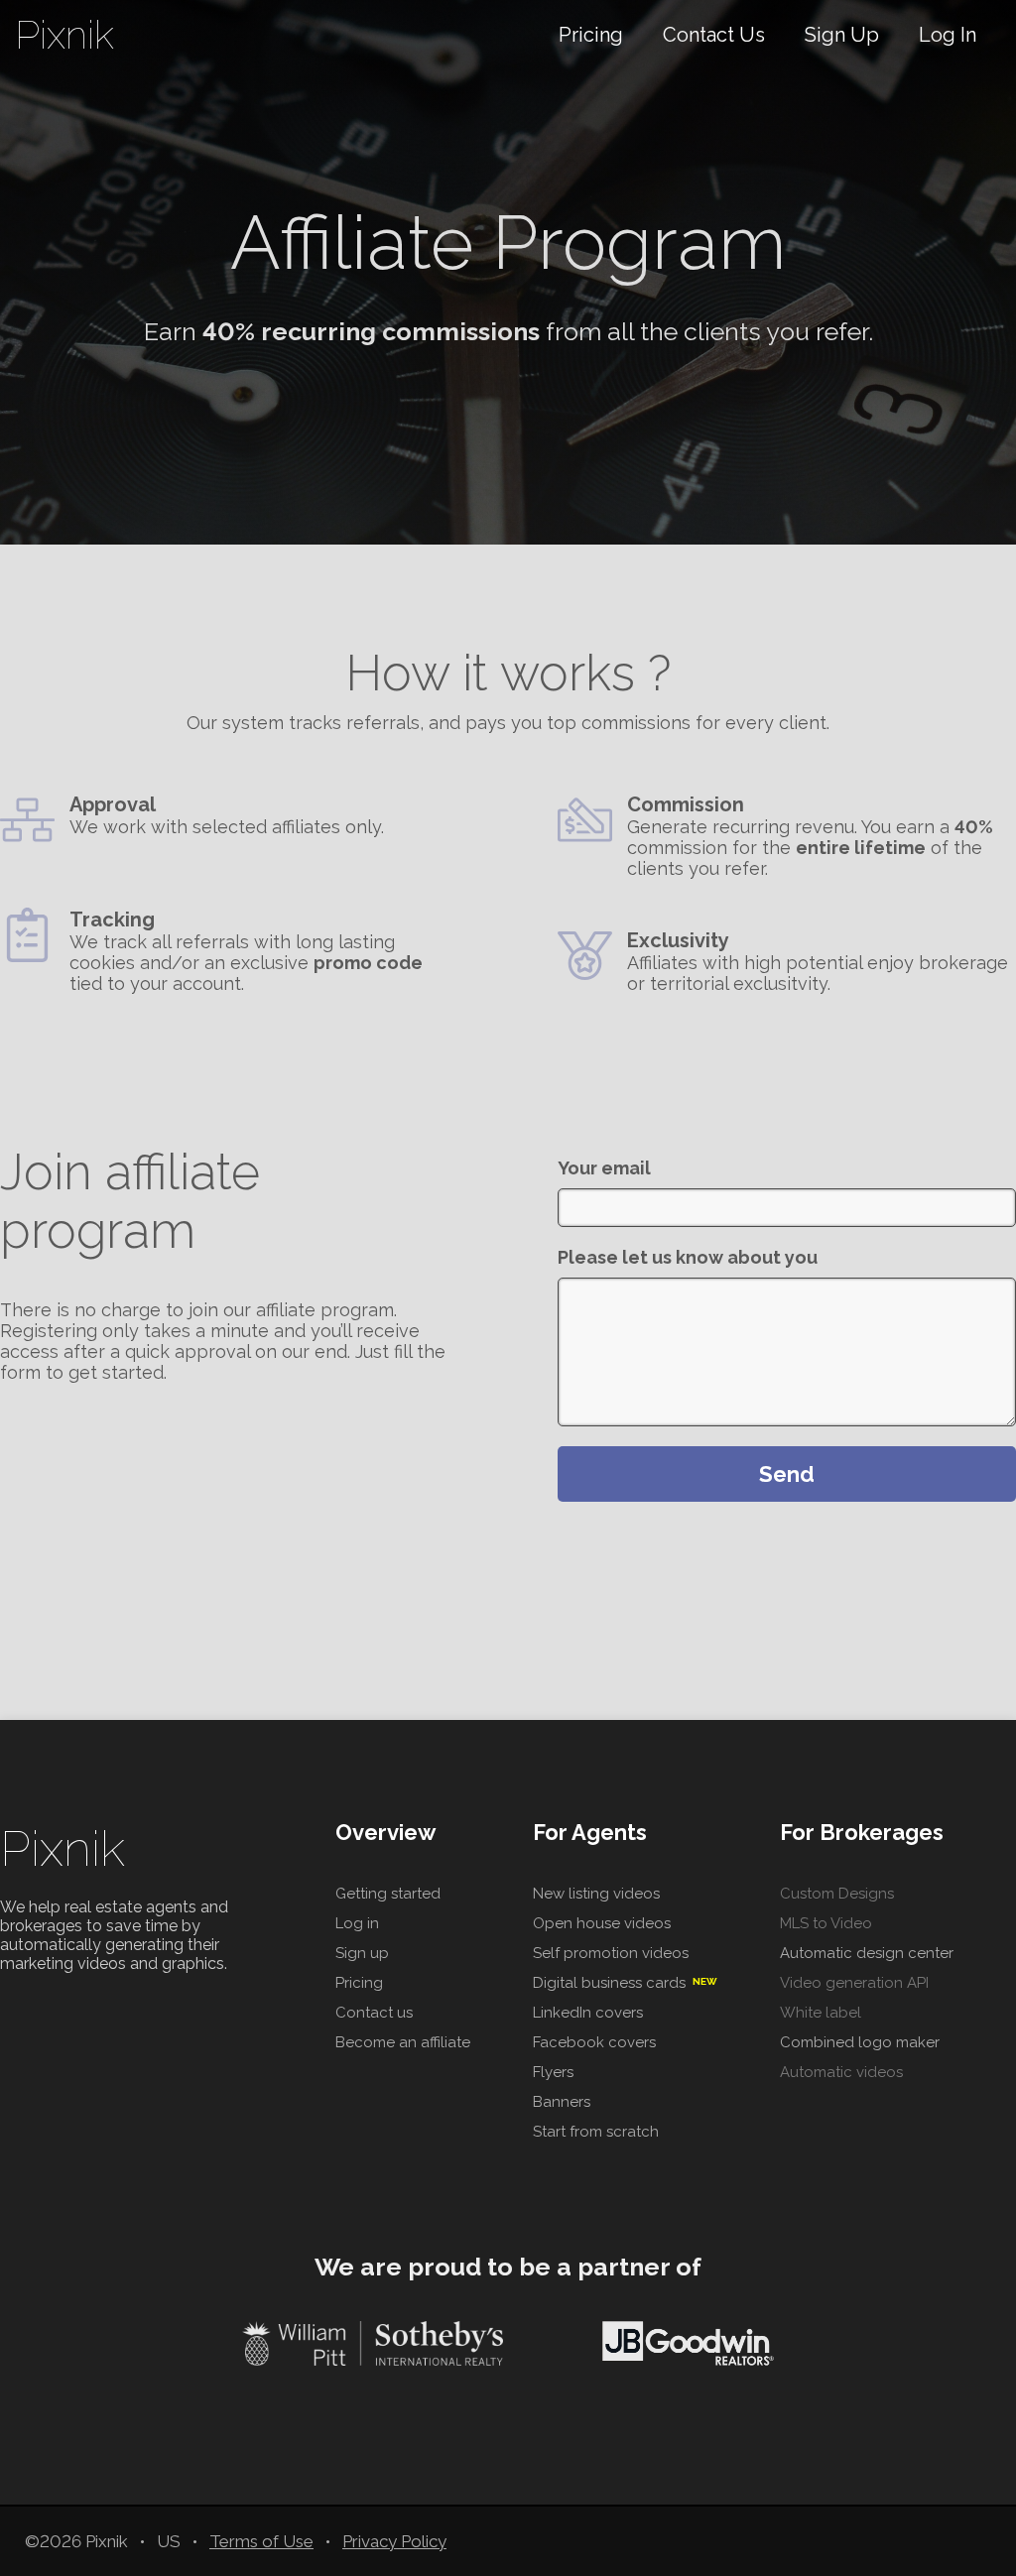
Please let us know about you (688, 1257)
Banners (562, 2102)
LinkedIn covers (588, 2013)
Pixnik (63, 1848)
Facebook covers (594, 2042)
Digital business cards (625, 1983)
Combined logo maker (860, 2042)
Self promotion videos (611, 1953)
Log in (357, 1923)
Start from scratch (596, 2132)
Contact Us (714, 35)
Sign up (362, 1953)
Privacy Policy (394, 2541)
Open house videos (602, 1923)
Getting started (388, 1894)
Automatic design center (867, 1953)
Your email (604, 1168)
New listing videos (596, 1894)
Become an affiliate (403, 2042)
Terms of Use (261, 2541)
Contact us (374, 2013)
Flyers (553, 2072)
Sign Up (842, 35)
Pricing (591, 35)
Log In (948, 35)
